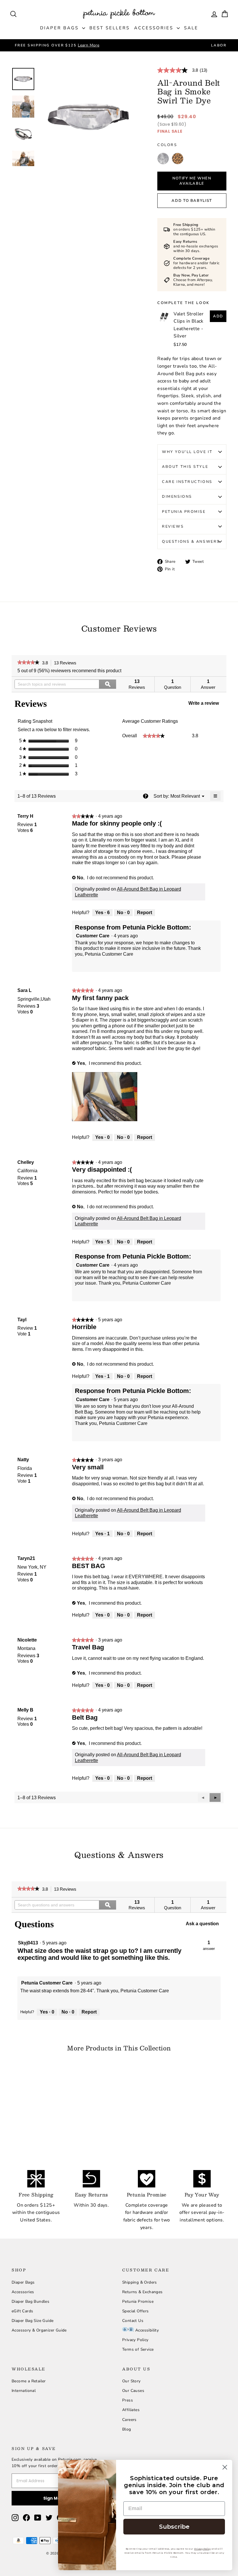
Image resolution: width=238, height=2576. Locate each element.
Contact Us (133, 2321)
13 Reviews (67, 663)
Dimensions (177, 497)
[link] (185, 70)
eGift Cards (22, 2311)
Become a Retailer (29, 2381)
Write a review (206, 705)
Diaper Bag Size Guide (33, 2321)
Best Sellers (110, 28)
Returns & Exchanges (143, 2292)
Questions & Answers (191, 542)
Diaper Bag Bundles (30, 2301)
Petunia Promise (184, 512)
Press (128, 2400)
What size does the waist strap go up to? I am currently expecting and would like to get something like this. (99, 1954)
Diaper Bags (60, 28)
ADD (218, 316)
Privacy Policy (135, 2340)
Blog (127, 2429)
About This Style (185, 467)
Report (145, 913)
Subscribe (174, 2527)
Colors (167, 145)
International (24, 2391)
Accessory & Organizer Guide (39, 2330)
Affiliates (131, 2410)
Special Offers (136, 2311)
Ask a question (202, 1924)
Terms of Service (138, 2349)
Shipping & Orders (140, 2282)
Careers (129, 2420)
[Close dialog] (225, 2467)
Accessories (155, 28)
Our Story (131, 2381)
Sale (191, 28)
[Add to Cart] (52, 2099)
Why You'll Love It (187, 452)
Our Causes (133, 2391)
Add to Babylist (192, 201)
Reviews (173, 526)
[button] (185, 796)
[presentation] (105, 1097)
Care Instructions (187, 482)
